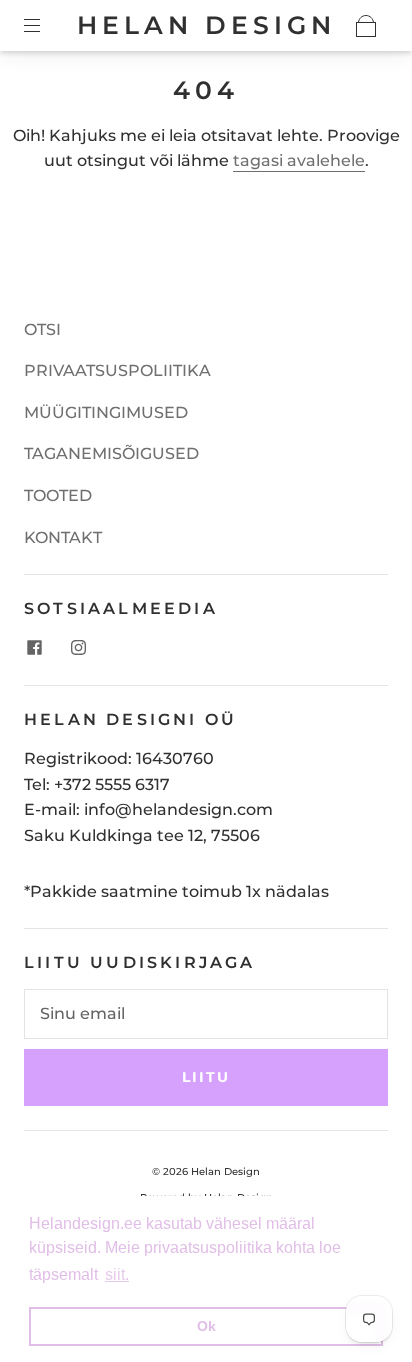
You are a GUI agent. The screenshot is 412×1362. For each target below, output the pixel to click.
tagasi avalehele (299, 160)
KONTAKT (63, 537)
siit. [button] (117, 1274)
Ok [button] (206, 1326)
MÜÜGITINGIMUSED (106, 412)
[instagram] (78, 647)
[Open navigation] (46, 26)
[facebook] (34, 647)
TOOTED (58, 495)
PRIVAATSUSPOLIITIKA (117, 370)
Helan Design (206, 25)
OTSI (42, 329)
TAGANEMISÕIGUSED (111, 453)
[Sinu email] (206, 1014)
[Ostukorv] (366, 26)
